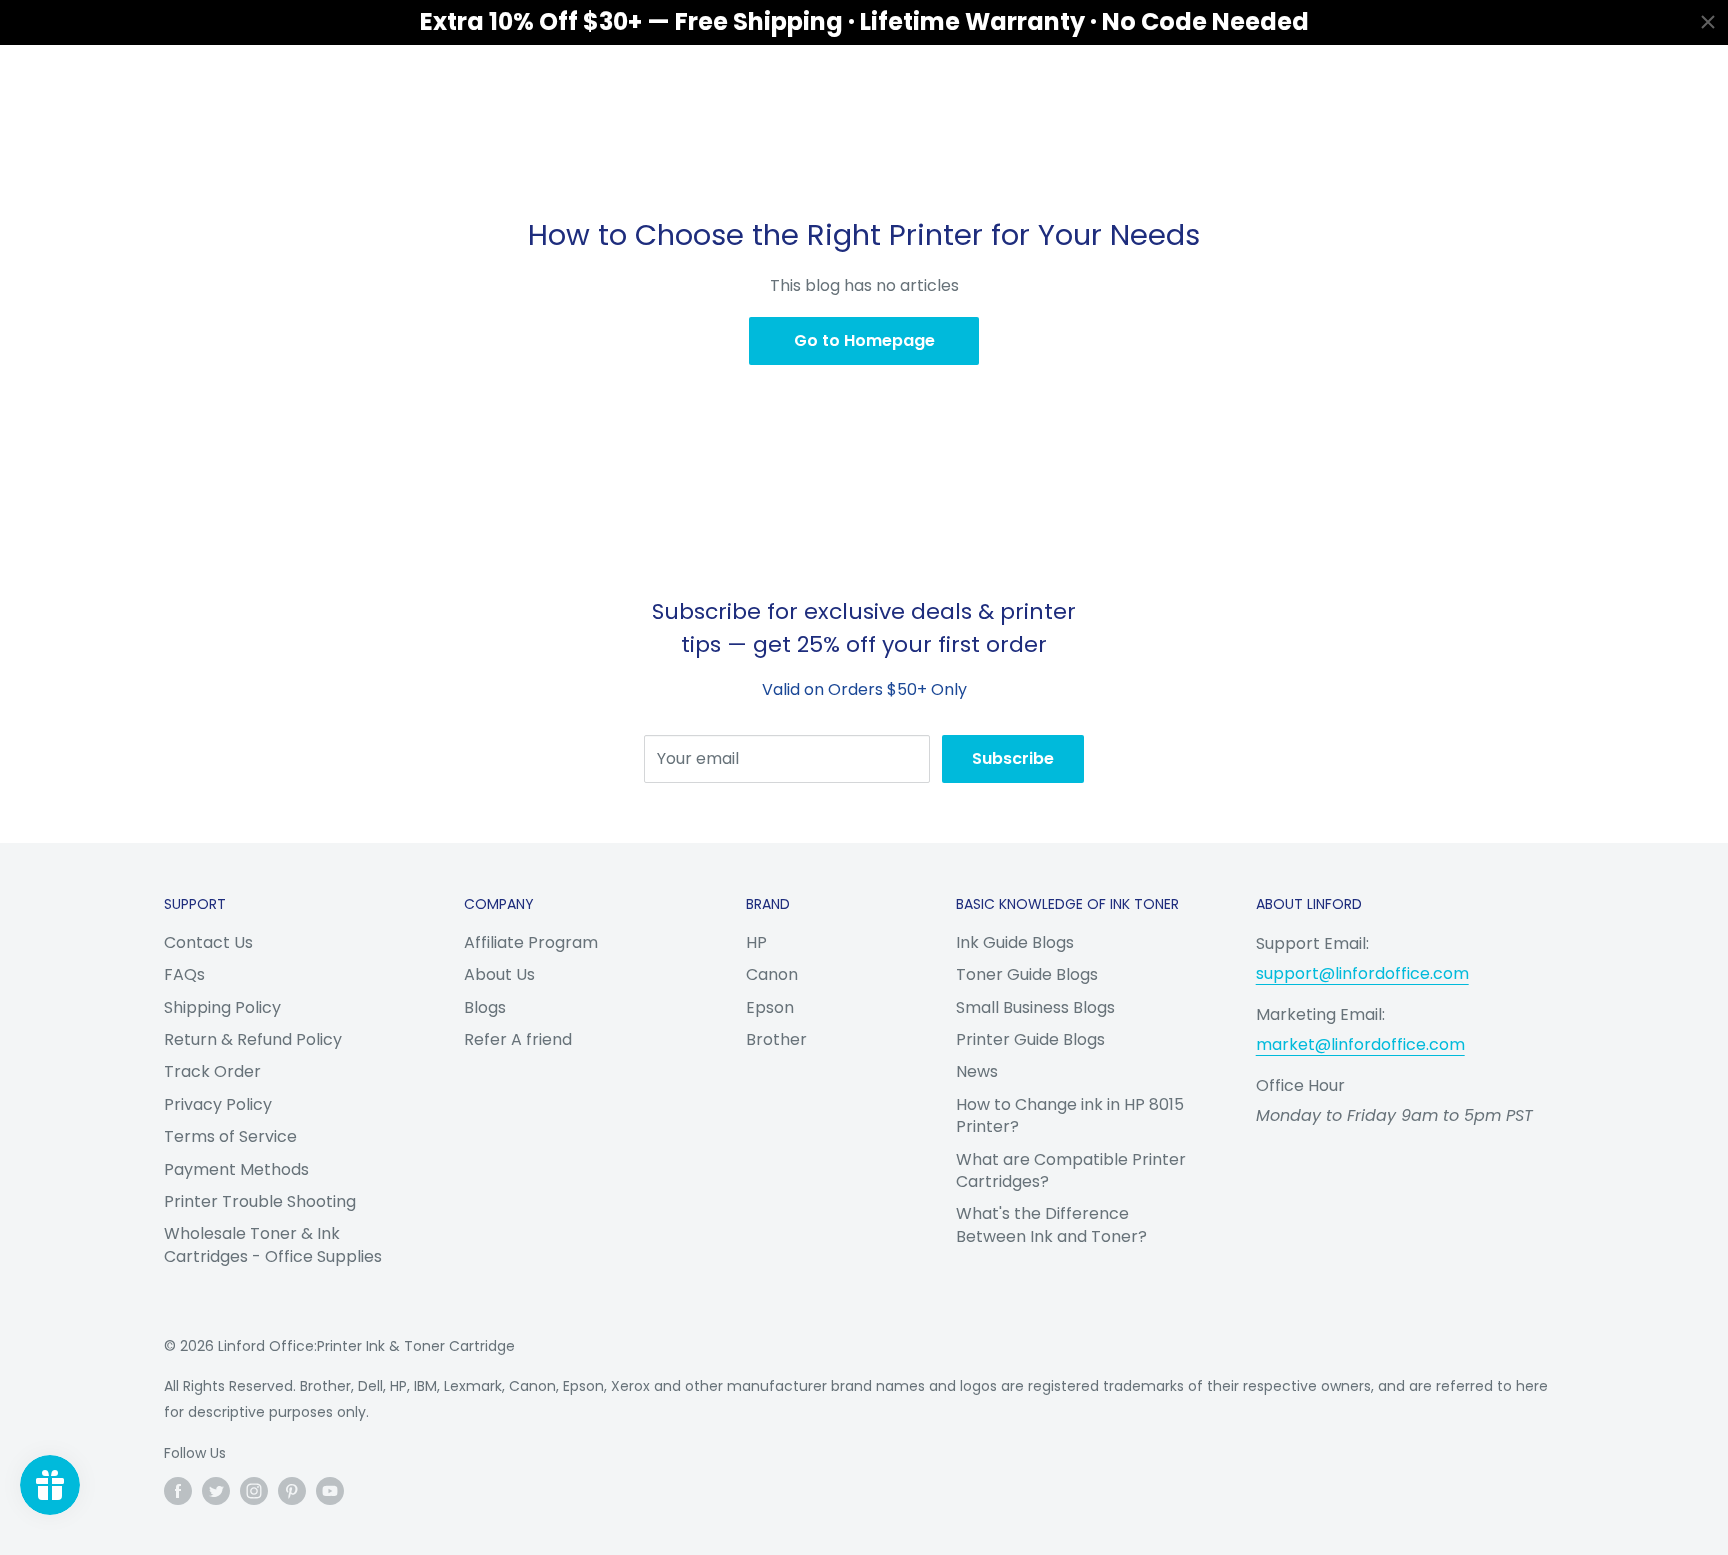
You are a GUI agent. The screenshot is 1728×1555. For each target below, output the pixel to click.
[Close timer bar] (1708, 22)
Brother (776, 1039)
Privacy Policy (218, 1104)
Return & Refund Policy (253, 1039)
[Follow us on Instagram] (254, 1491)
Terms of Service (230, 1136)
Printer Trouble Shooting (260, 1201)
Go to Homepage (864, 340)
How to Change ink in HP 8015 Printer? (1070, 1115)
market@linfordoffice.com (1360, 1044)
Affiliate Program (531, 942)
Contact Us (208, 942)
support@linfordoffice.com (1362, 973)
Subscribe (1013, 758)
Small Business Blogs (1035, 1007)
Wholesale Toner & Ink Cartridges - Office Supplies (273, 1244)
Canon (772, 974)
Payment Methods (236, 1169)
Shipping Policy (222, 1007)
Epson (770, 1007)
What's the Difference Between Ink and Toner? (1051, 1224)
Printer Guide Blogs (1030, 1039)
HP (756, 942)
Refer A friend (518, 1039)
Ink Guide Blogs (1015, 942)
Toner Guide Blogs (1027, 974)
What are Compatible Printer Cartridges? (1071, 1170)
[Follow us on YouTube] (330, 1491)
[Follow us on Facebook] (178, 1491)
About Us (499, 974)
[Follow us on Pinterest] (292, 1491)
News (977, 1071)
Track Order (212, 1071)
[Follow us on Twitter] (216, 1491)
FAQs (184, 974)
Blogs (485, 1007)
